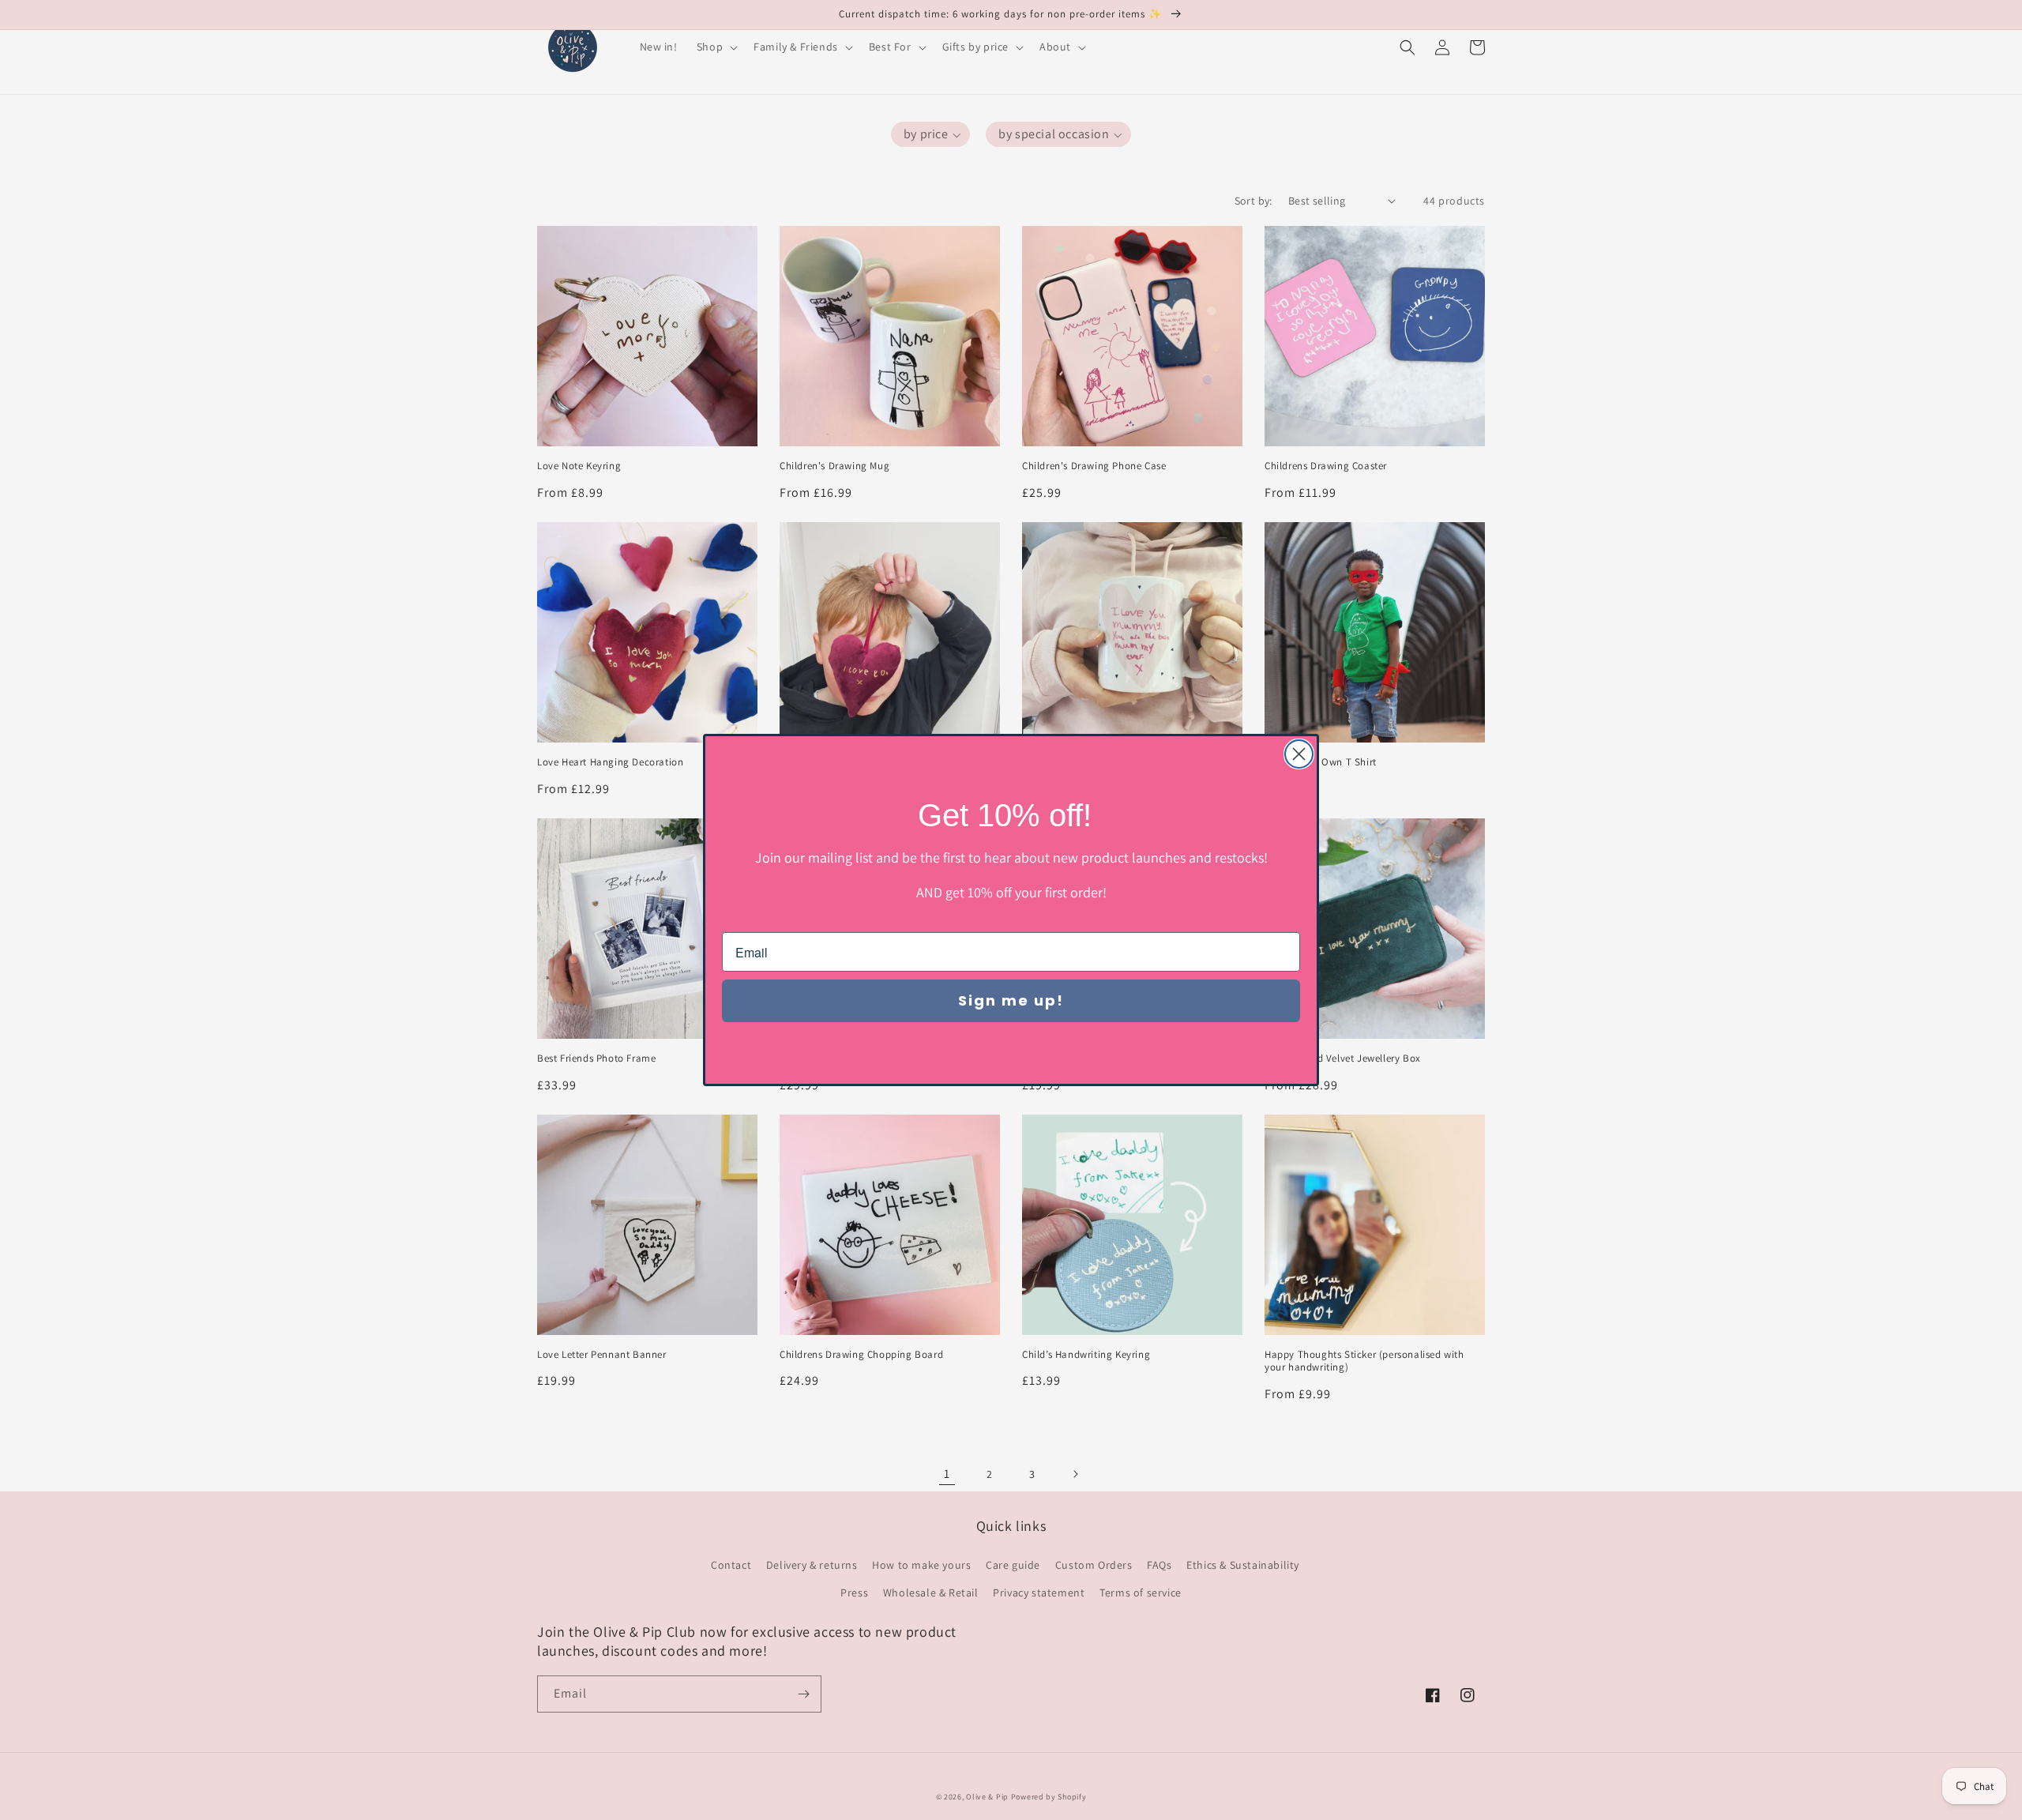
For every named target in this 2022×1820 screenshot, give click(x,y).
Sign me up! (1011, 1000)
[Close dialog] (1299, 754)
